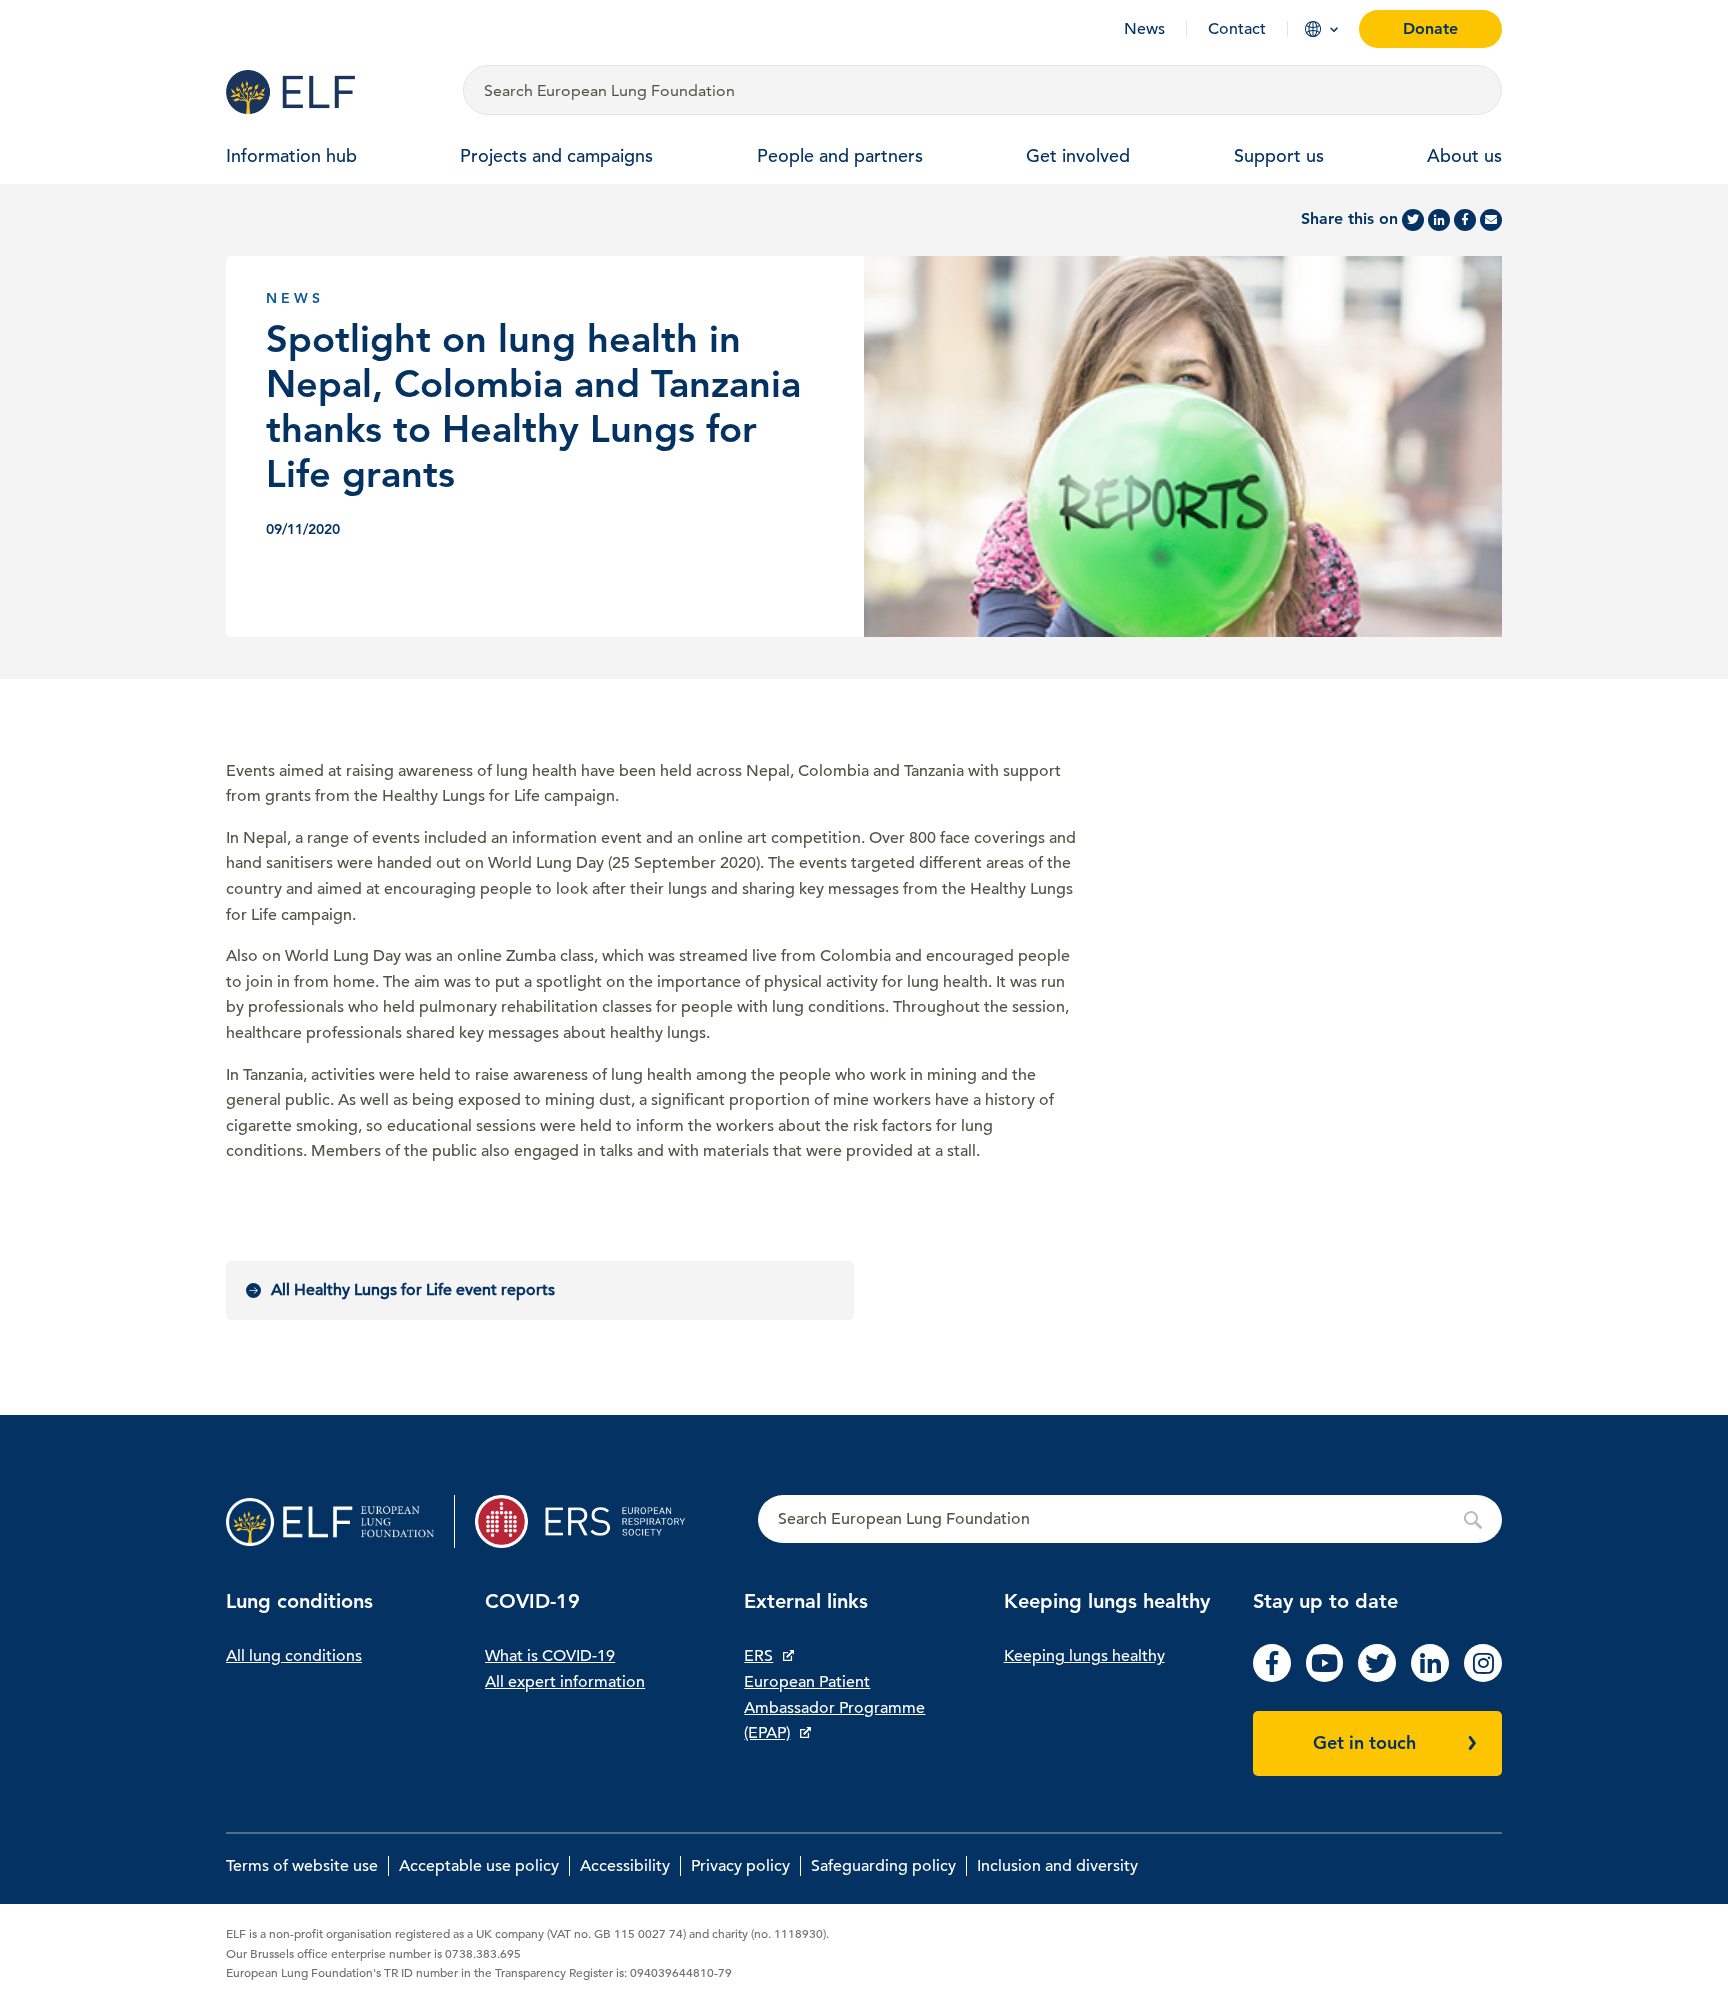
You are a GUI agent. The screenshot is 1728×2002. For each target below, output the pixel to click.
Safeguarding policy (883, 1866)
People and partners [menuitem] (840, 155)
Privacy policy (740, 1866)
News (1144, 29)
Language (1313, 29)
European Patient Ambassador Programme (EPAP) (834, 1707)
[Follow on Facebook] (1272, 1677)
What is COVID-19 (550, 1656)
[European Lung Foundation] (332, 92)
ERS (758, 1656)
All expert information (565, 1682)
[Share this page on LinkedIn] (1439, 220)
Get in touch (1364, 1742)
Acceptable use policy (479, 1866)
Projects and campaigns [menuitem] (556, 155)
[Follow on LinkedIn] (1430, 1677)
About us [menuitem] (1464, 155)
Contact (1237, 29)
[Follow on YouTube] (1325, 1677)
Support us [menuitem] (1279, 155)
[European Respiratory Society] (589, 1521)
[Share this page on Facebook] (1465, 220)
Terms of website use (302, 1866)
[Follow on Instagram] (1483, 1677)
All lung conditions (294, 1656)
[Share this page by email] (1491, 220)
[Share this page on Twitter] (1413, 220)
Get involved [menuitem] (1078, 155)
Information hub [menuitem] (291, 155)
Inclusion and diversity (1057, 1866)
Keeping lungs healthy (1084, 1656)
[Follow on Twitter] (1377, 1677)
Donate (1430, 28)
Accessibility (625, 1866)
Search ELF (1130, 1520)
